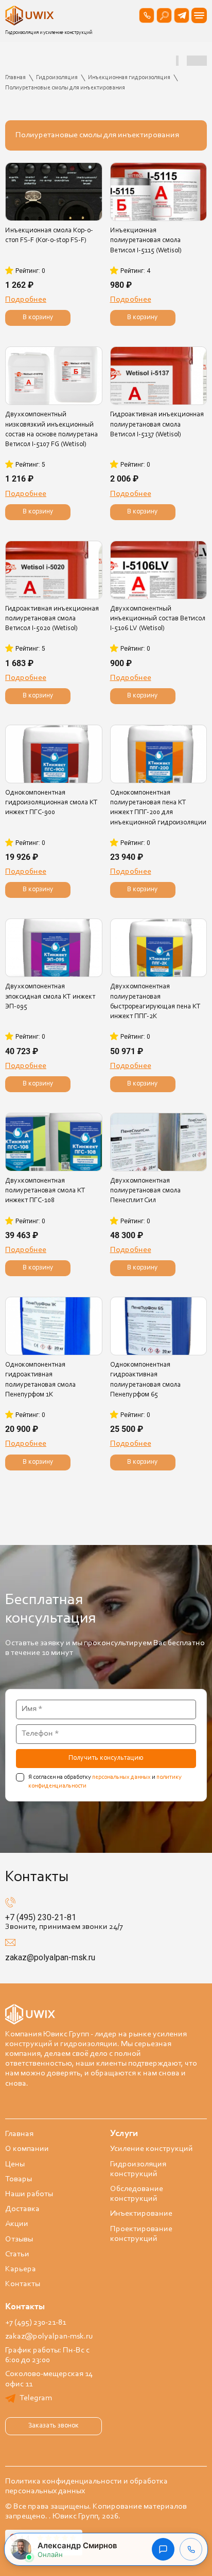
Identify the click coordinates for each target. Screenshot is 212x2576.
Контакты (23, 2284)
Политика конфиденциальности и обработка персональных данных (86, 2486)
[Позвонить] (147, 15)
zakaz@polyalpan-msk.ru (50, 1957)
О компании (27, 2149)
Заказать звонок (54, 2426)
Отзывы (19, 2239)
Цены (15, 2164)
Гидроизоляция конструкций (138, 2169)
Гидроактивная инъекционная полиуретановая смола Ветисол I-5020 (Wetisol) (52, 619)
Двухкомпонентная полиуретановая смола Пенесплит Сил (145, 1191)
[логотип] (31, 15)
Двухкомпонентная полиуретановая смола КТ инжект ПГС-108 (45, 1191)
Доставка (22, 2209)
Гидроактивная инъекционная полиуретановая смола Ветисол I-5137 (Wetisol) (157, 425)
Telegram (36, 2398)
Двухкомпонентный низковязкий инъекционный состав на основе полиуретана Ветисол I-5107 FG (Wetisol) (51, 430)
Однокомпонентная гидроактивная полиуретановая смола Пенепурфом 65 (145, 1380)
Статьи (17, 2254)
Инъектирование (141, 2214)
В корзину (38, 318)
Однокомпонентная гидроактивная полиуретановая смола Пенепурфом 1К (40, 1380)
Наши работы (29, 2194)
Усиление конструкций (152, 2149)
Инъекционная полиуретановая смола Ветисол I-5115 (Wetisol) (146, 241)
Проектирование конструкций (141, 2234)
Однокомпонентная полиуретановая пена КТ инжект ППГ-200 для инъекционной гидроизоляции (158, 808)
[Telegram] (182, 15)
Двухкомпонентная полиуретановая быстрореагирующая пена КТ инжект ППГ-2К (155, 1002)
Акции (17, 2224)
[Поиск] (164, 15)
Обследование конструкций (137, 2194)
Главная (19, 2134)
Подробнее (26, 300)
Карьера (21, 2269)
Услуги (124, 2134)
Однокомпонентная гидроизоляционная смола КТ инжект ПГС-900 (51, 803)
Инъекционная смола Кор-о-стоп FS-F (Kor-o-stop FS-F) (49, 236)
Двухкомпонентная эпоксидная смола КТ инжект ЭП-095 (50, 997)
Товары (19, 2179)
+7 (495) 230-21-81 (41, 1917)
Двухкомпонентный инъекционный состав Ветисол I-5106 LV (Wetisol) (158, 619)
